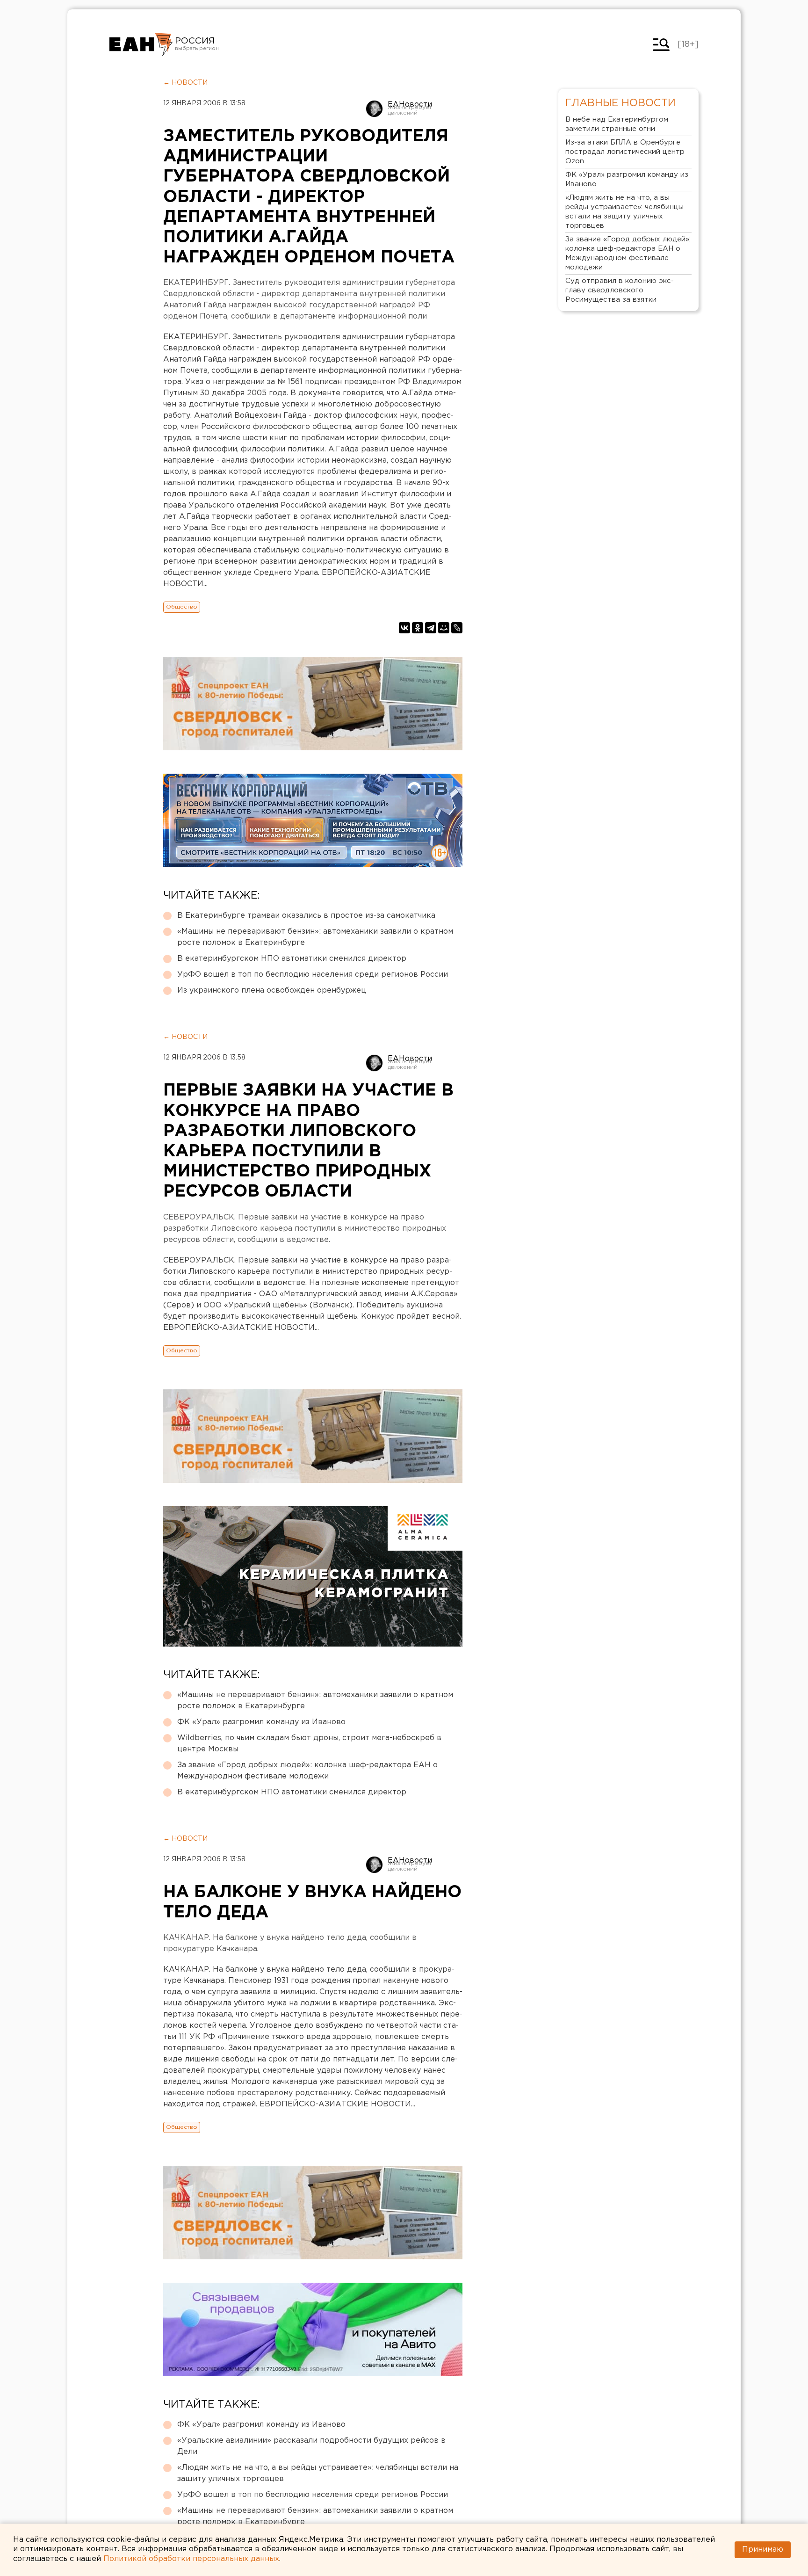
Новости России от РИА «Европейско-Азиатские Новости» (141, 44)
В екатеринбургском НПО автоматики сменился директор (292, 959)
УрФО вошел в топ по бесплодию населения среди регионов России (313, 975)
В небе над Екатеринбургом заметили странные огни (617, 124)
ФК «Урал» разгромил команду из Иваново (261, 1722)
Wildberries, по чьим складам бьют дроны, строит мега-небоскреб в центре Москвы (309, 1744)
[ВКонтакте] (404, 628)
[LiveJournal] (457, 628)
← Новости (185, 83)
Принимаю (763, 2550)
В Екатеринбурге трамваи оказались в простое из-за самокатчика (306, 916)
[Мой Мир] (444, 628)
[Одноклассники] (418, 628)
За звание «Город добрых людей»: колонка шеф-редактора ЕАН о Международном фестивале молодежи (307, 1771)
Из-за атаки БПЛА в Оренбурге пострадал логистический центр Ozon (625, 152)
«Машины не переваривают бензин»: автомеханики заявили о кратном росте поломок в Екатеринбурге (315, 937)
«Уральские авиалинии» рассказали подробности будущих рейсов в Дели (311, 2446)
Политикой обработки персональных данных (191, 2559)
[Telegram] (431, 628)
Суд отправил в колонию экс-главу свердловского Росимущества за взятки (620, 290)
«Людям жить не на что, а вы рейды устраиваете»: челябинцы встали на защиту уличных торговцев (318, 2473)
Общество (182, 607)
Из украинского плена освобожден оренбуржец (272, 990)
